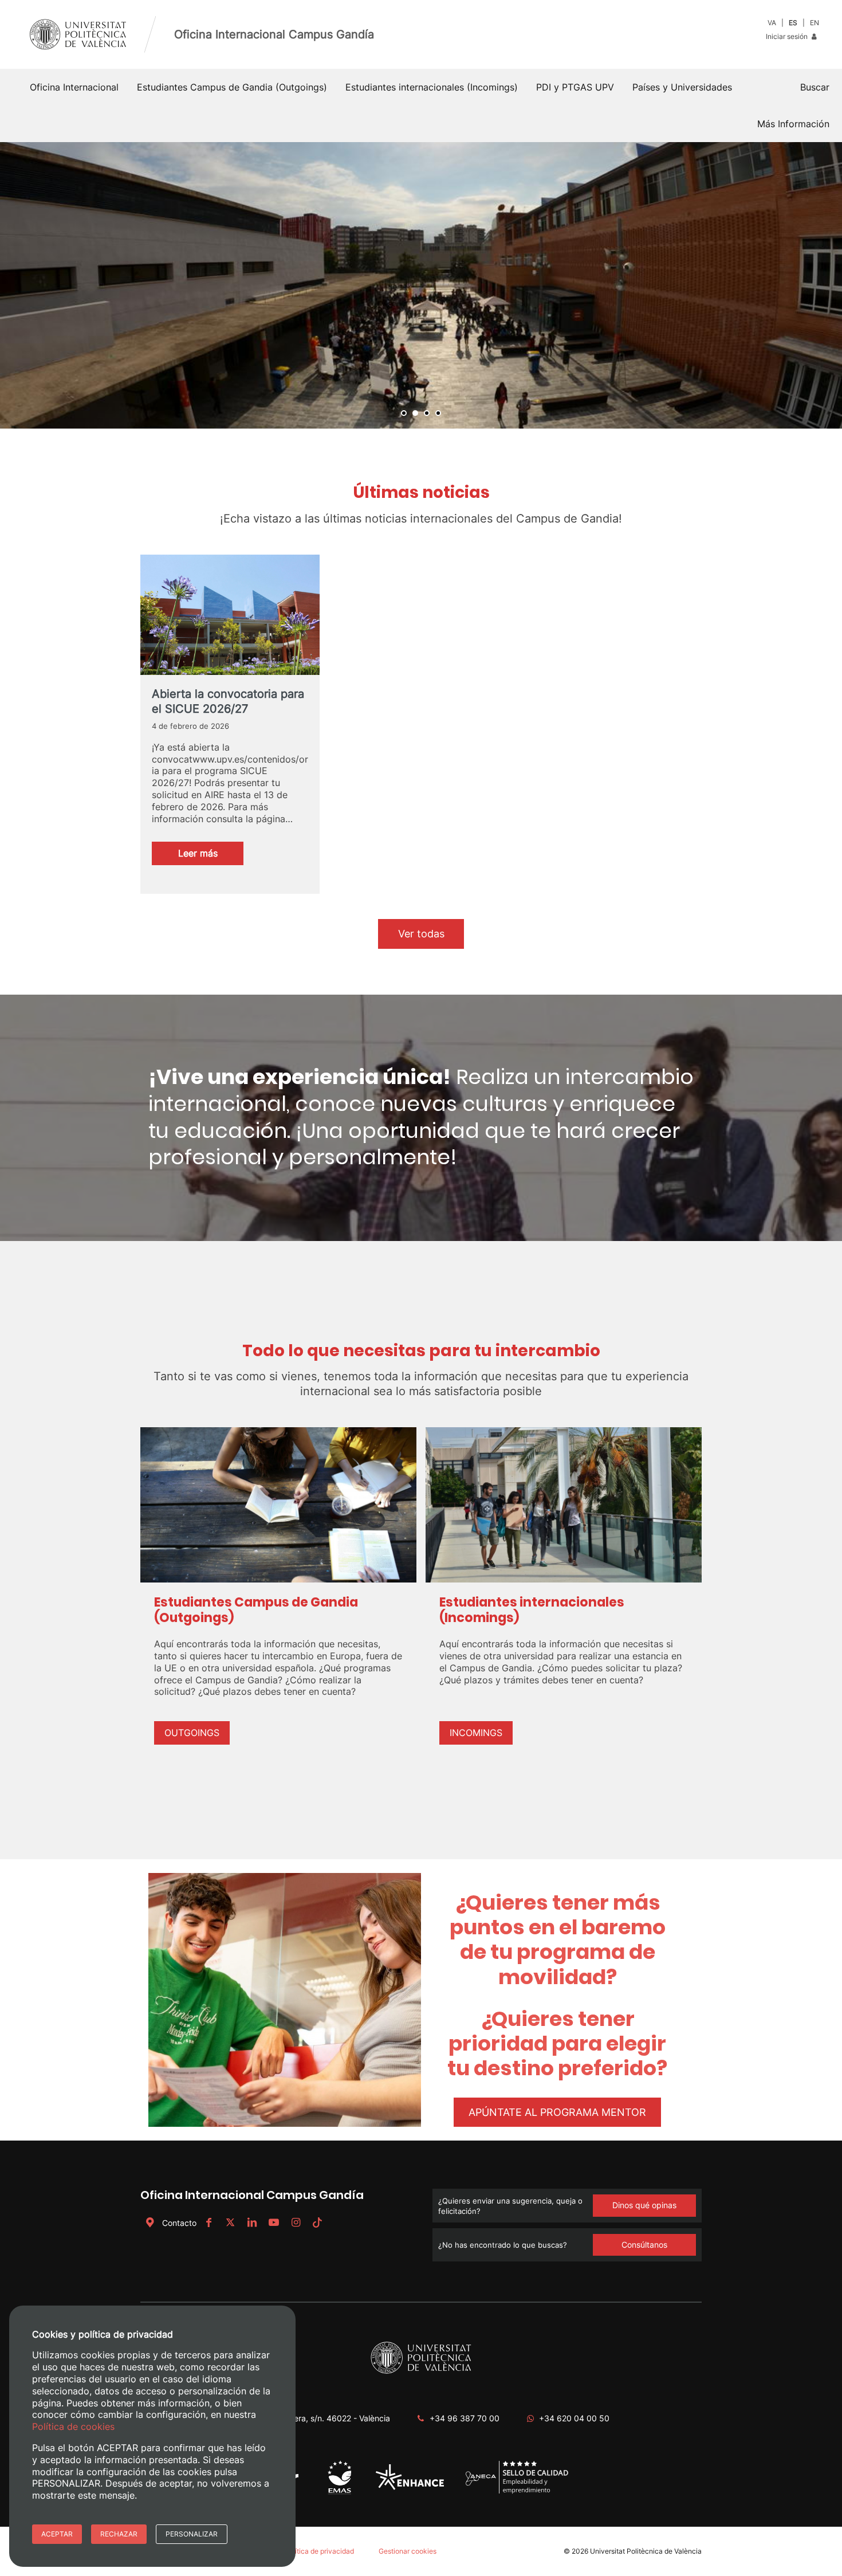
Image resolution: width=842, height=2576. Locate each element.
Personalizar (192, 2534)
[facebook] (208, 2223)
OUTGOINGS (192, 1733)
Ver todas (421, 934)
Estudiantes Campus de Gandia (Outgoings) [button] (232, 87)
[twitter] (230, 2223)
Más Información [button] (793, 124)
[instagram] (296, 2223)
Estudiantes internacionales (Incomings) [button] (432, 87)
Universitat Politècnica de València (646, 2551)
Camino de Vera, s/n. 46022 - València (318, 2418)
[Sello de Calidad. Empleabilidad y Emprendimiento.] (517, 2491)
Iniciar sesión (788, 36)
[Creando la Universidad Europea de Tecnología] (410, 2487)
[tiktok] (317, 2223)
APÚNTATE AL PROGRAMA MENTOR (557, 2112)
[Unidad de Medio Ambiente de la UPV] (339, 2493)
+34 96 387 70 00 (465, 2418)
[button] (815, 87)
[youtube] (274, 2223)
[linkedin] (252, 2223)
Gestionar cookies (408, 2551)
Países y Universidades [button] (682, 87)
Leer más (211, 856)
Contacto (179, 2223)
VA (772, 23)
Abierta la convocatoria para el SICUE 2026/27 (228, 701)
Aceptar (57, 2534)
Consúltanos (644, 2245)
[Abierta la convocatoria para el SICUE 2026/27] (230, 625)
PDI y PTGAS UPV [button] (575, 87)
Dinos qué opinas (644, 2205)
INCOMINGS (476, 1733)
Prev (15, 285)
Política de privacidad (319, 2551)
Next (827, 285)
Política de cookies (73, 2426)
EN (815, 23)
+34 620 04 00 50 (574, 2418)
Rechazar (119, 2534)
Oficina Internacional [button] (74, 87)
